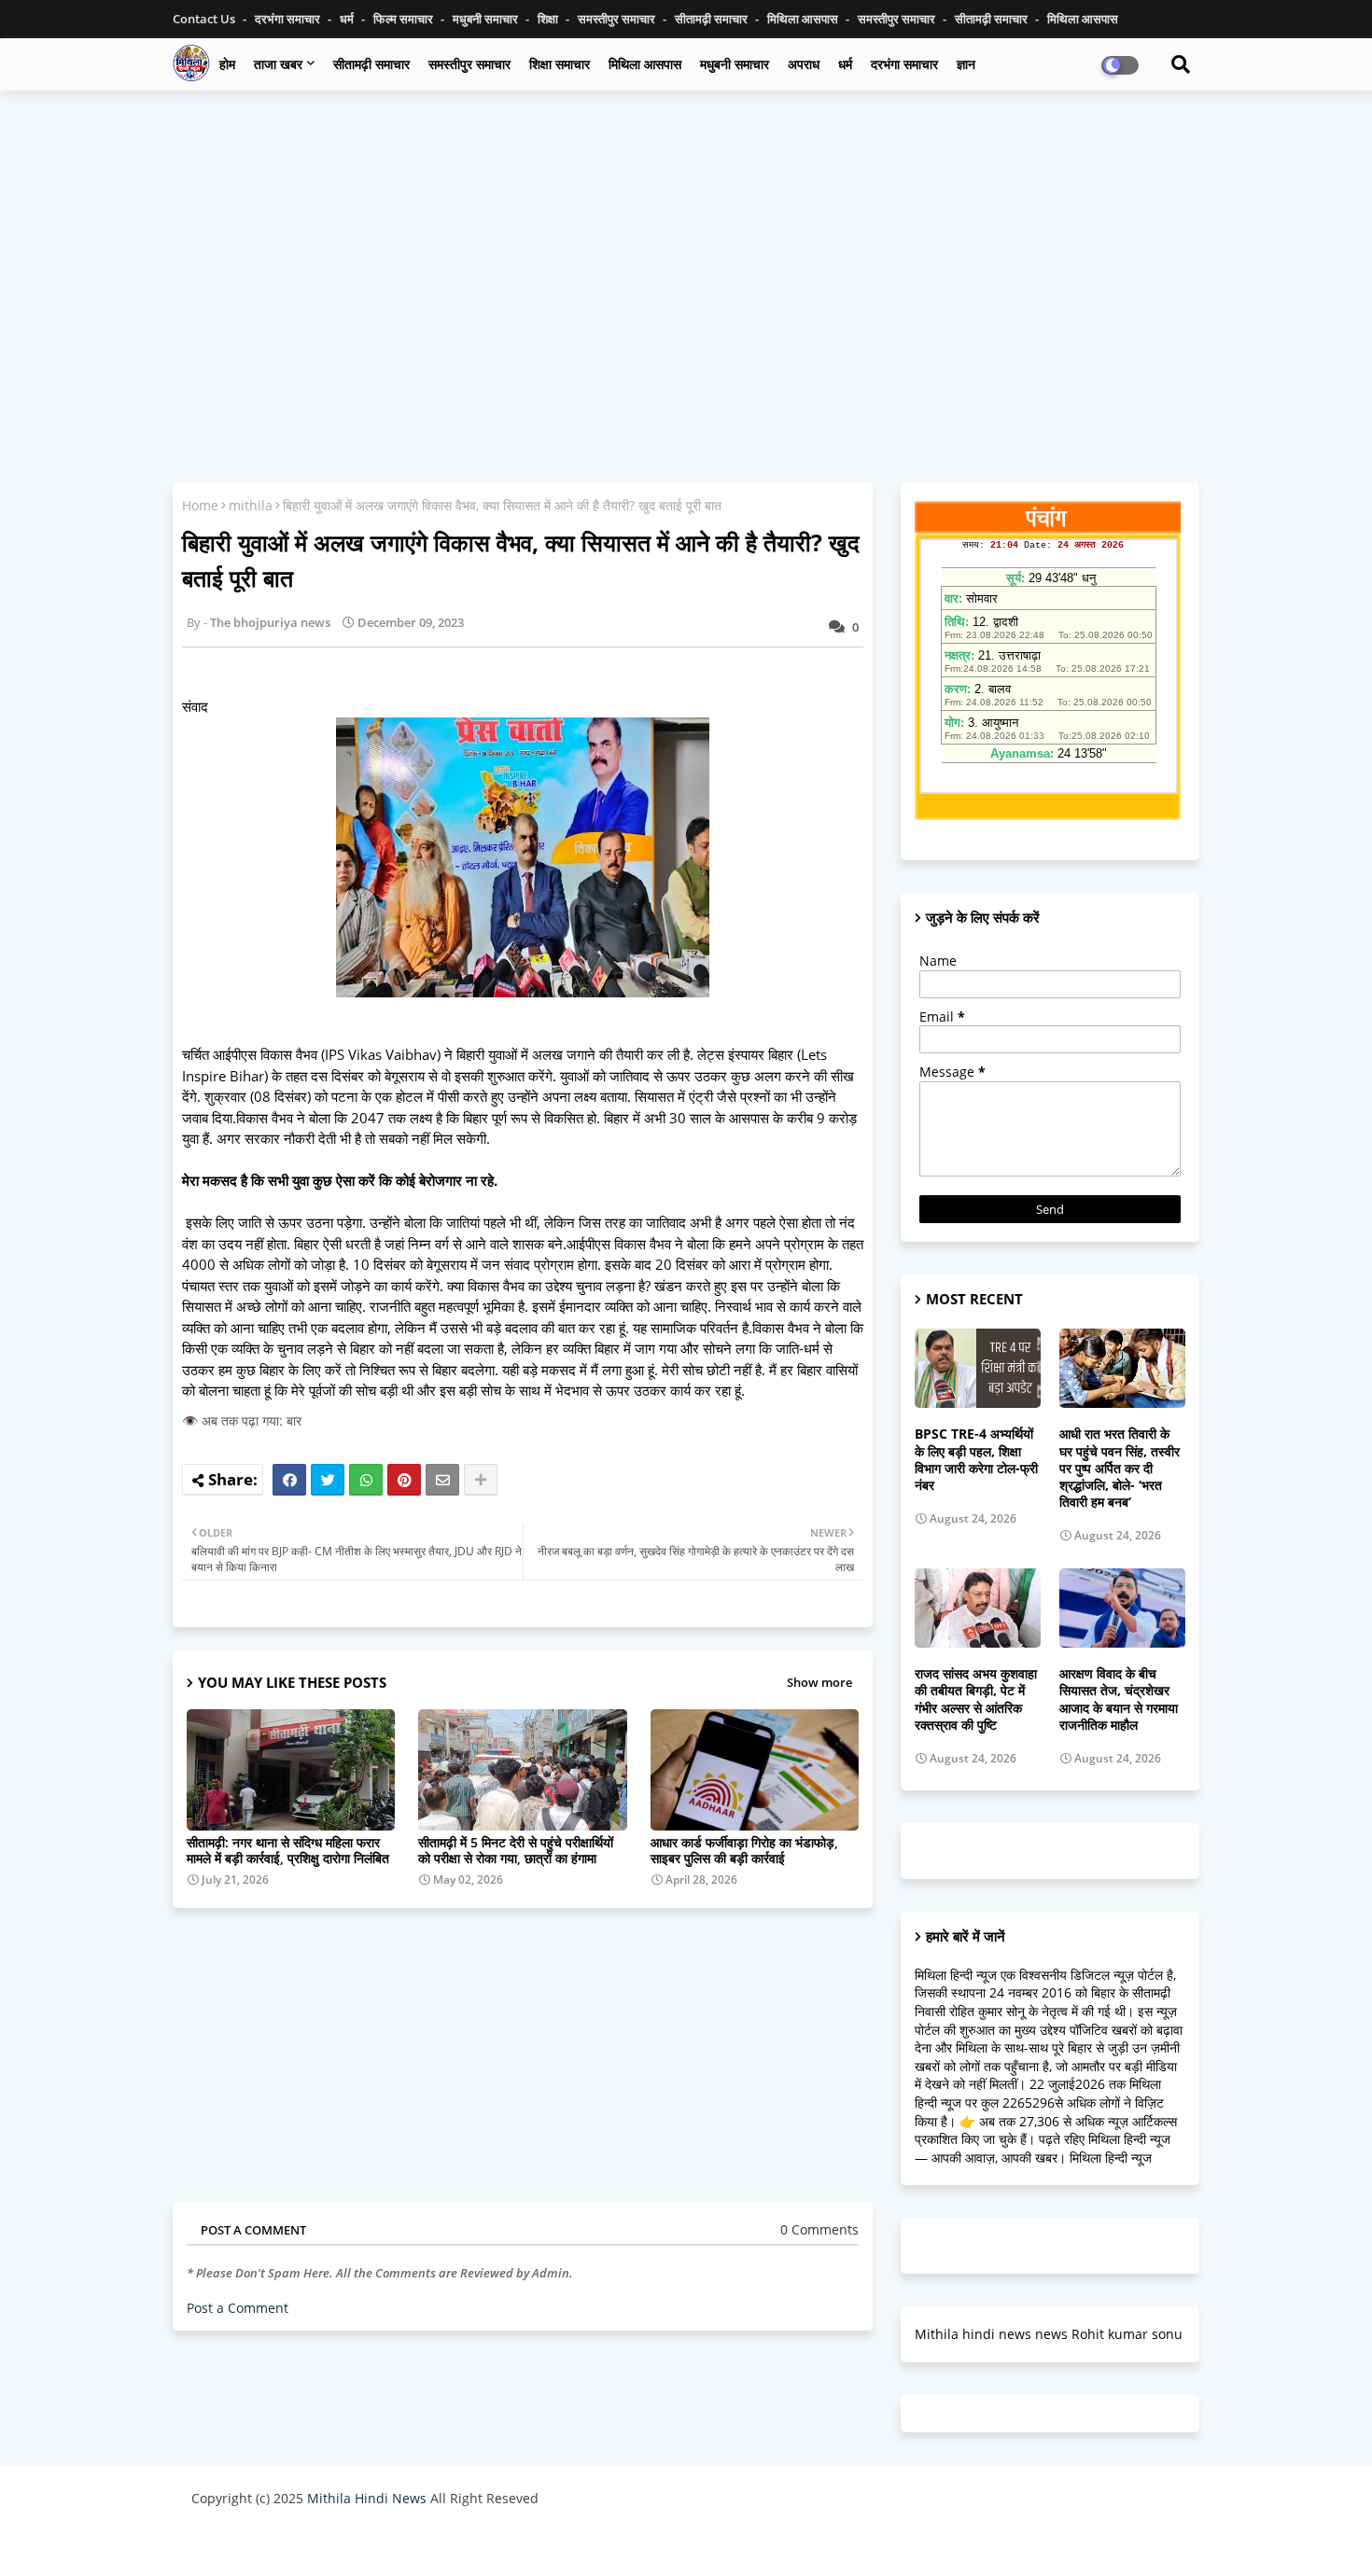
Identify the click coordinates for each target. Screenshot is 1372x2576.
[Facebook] (289, 1480)
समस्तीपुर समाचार (618, 19)
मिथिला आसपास (804, 19)
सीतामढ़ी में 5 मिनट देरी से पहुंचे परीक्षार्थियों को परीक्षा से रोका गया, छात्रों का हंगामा (516, 1850)
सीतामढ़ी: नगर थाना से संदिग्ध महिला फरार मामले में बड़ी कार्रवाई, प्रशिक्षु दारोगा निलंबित (288, 1850)
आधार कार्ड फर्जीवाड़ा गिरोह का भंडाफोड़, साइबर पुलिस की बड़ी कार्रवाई (744, 1850)
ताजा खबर (278, 64)
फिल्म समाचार (405, 19)
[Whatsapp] (366, 1480)
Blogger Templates (324, 2543)
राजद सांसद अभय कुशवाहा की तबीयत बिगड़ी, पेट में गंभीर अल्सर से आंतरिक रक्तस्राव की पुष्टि (976, 1699)
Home (200, 505)
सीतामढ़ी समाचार (713, 19)
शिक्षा (549, 19)
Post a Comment (238, 2308)
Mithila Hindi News (367, 2498)
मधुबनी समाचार (487, 19)
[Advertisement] (686, 240)
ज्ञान (966, 64)
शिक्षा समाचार (560, 64)
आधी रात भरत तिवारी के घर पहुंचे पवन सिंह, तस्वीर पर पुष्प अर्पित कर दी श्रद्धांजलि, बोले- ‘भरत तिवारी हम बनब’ (1120, 1468)
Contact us (205, 19)
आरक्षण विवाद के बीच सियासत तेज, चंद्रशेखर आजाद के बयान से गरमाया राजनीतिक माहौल (1119, 1699)
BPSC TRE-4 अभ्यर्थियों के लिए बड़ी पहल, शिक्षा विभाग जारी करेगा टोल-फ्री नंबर (976, 1460)
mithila (251, 505)
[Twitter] (328, 1480)
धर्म (348, 19)
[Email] (442, 1480)
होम (227, 64)
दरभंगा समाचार (289, 19)
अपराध (804, 64)
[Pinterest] (404, 1480)
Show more (819, 1682)
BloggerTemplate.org (556, 2543)
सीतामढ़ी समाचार (371, 64)
